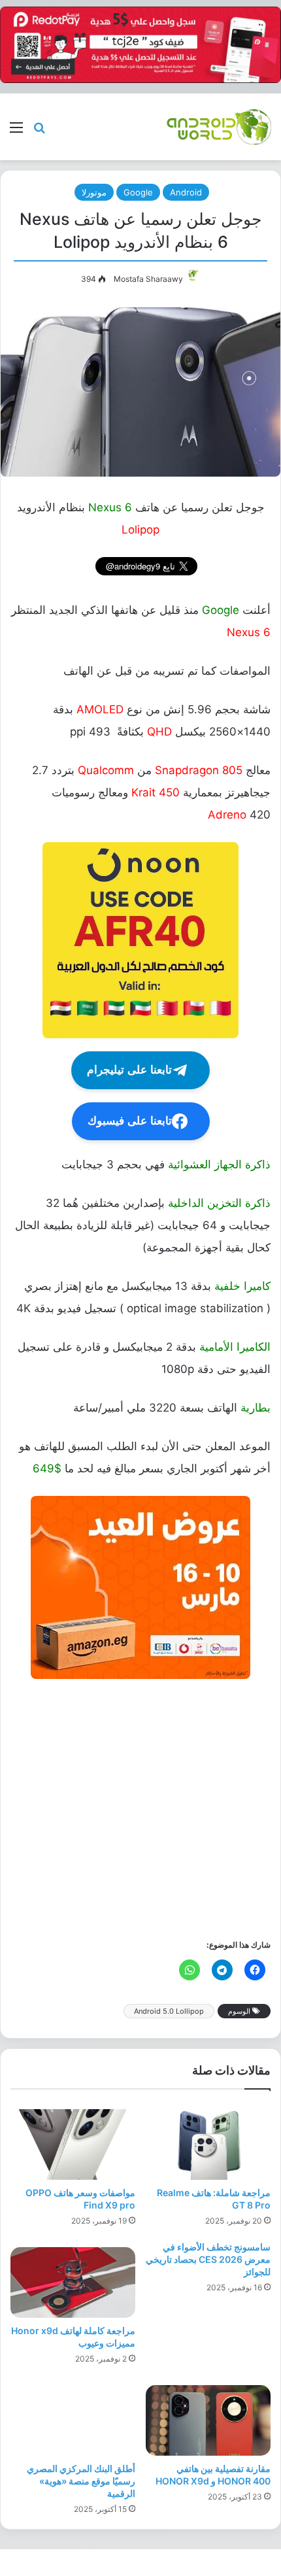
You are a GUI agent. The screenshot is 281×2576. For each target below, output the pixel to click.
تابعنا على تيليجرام (129, 1070)
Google (138, 192)
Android (186, 192)
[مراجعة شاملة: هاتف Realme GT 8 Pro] (208, 2144)
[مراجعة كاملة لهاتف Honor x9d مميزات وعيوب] (73, 2282)
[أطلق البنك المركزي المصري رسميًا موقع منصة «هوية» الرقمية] (73, 2420)
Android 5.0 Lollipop (169, 2011)
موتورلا (94, 192)
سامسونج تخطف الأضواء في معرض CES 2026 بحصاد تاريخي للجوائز (208, 2259)
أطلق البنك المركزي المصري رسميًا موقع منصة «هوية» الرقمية (81, 2481)
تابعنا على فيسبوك (130, 1121)
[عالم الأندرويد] (219, 127)
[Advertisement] (140, 1808)
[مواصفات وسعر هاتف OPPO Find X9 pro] (73, 2144)
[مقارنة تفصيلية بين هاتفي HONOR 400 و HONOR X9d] (208, 2420)
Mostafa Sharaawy (148, 279)
